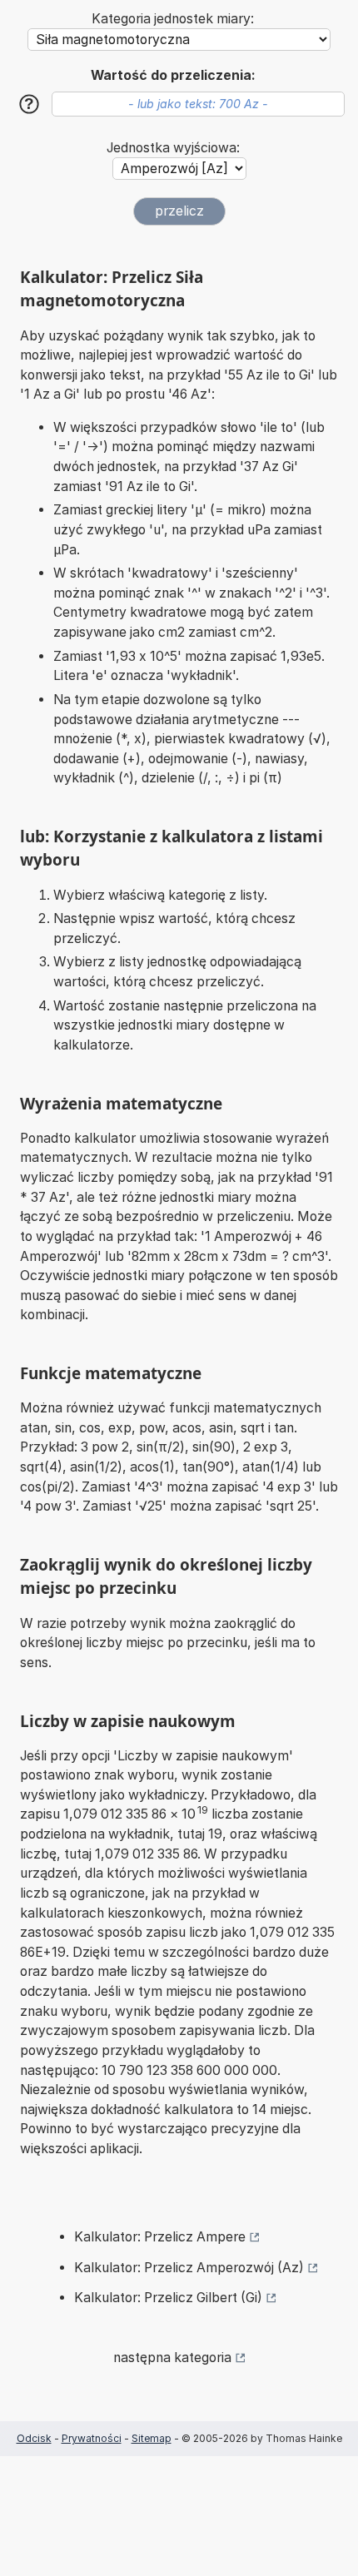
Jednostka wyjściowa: (173, 148)
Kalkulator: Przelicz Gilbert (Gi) (168, 2298)
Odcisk (34, 2438)
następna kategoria (172, 2358)
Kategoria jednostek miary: (173, 19)
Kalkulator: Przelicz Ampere (160, 2237)
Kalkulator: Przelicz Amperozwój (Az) (189, 2268)
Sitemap (152, 2438)
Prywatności (92, 2438)
